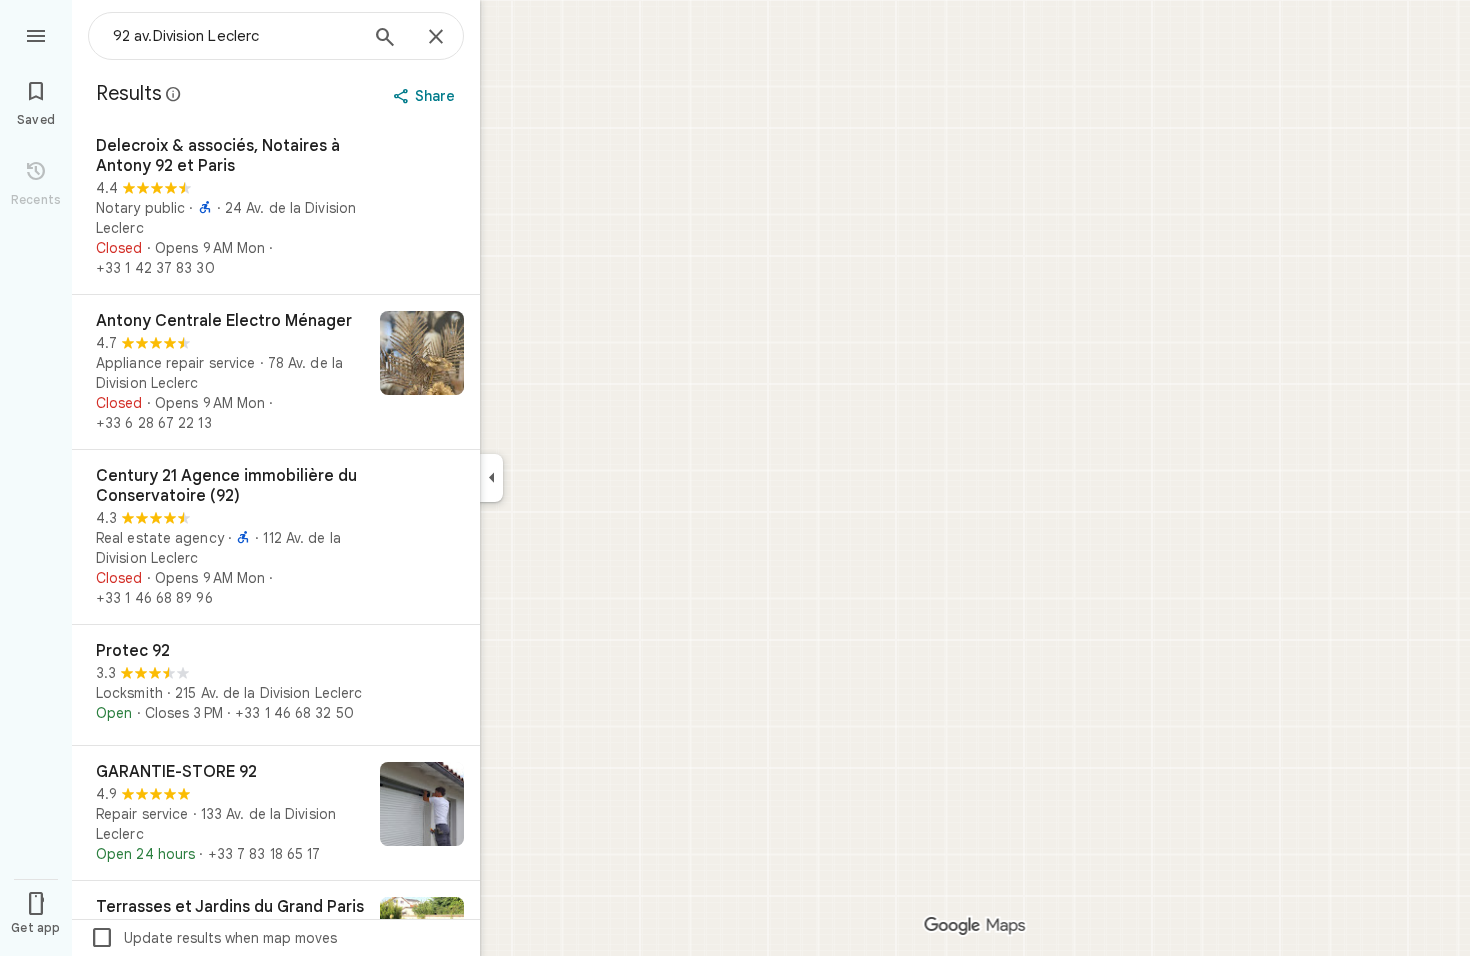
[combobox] (235, 36)
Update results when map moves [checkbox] (213, 938)
